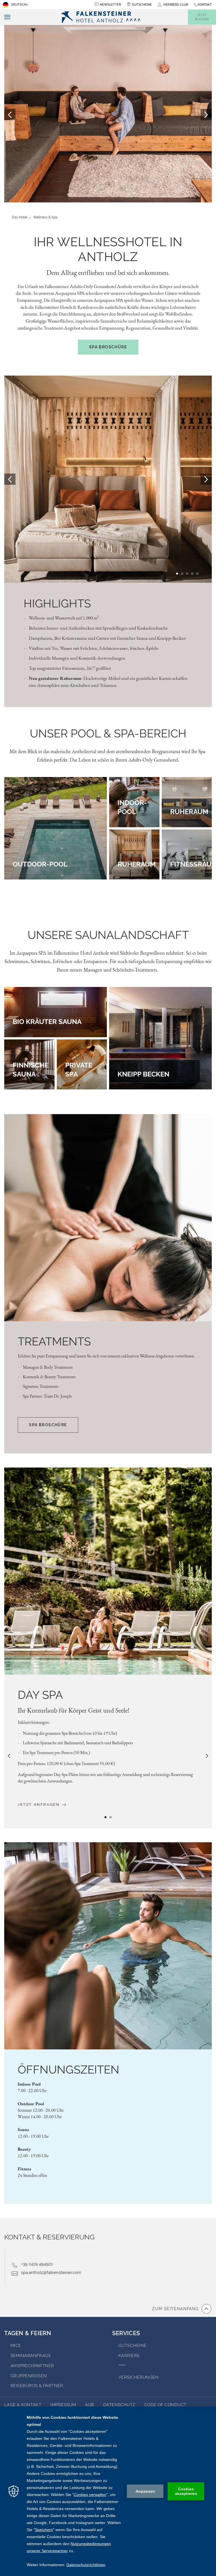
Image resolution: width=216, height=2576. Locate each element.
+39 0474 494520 (37, 2264)
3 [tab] (111, 181)
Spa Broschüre (108, 347)
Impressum (63, 2405)
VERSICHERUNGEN (139, 2377)
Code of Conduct (165, 2405)
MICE (16, 2346)
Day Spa (40, 1695)
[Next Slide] (206, 479)
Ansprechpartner (32, 2366)
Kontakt (205, 5)
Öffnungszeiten (68, 2069)
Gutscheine (142, 5)
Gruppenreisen (29, 2376)
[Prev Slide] (10, 479)
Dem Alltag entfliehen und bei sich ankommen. (108, 272)
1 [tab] (101, 181)
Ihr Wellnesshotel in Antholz (108, 249)
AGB (89, 2405)
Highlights (57, 603)
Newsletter (110, 5)
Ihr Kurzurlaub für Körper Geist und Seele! (74, 1710)
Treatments (54, 1341)
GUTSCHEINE (132, 2346)
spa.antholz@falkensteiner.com (51, 2273)
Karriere (129, 2356)
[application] (108, 2491)
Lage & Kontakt (23, 2405)
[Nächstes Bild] (206, 115)
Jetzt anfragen (40, 1804)
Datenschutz (119, 2405)
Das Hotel (20, 217)
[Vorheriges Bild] (10, 115)
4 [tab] (116, 181)
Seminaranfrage (31, 2356)
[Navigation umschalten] (5, 17)
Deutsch (19, 5)
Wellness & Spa (45, 217)
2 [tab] (106, 181)
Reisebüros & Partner (37, 2386)
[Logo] (104, 17)
